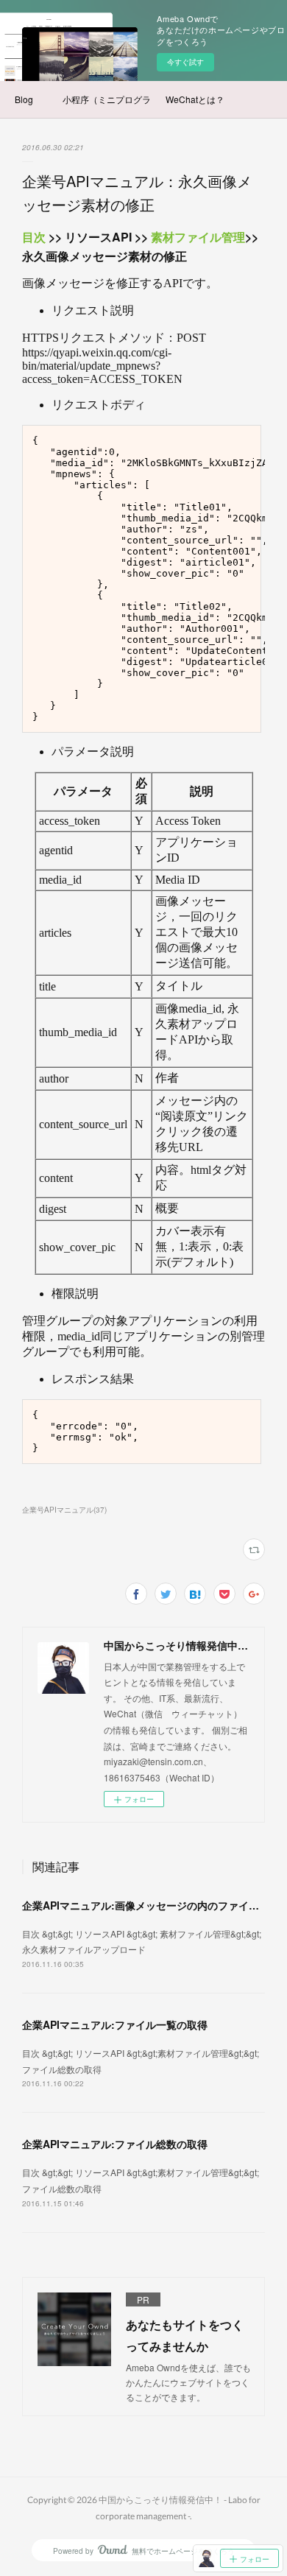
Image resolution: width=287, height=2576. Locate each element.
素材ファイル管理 (198, 237)
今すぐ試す (185, 62)
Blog (24, 99)
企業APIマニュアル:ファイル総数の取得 (115, 2144)
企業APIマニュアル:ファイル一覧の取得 (115, 2024)
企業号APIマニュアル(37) (64, 1510)
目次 (34, 237)
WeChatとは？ (195, 99)
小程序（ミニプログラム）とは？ (107, 99)
